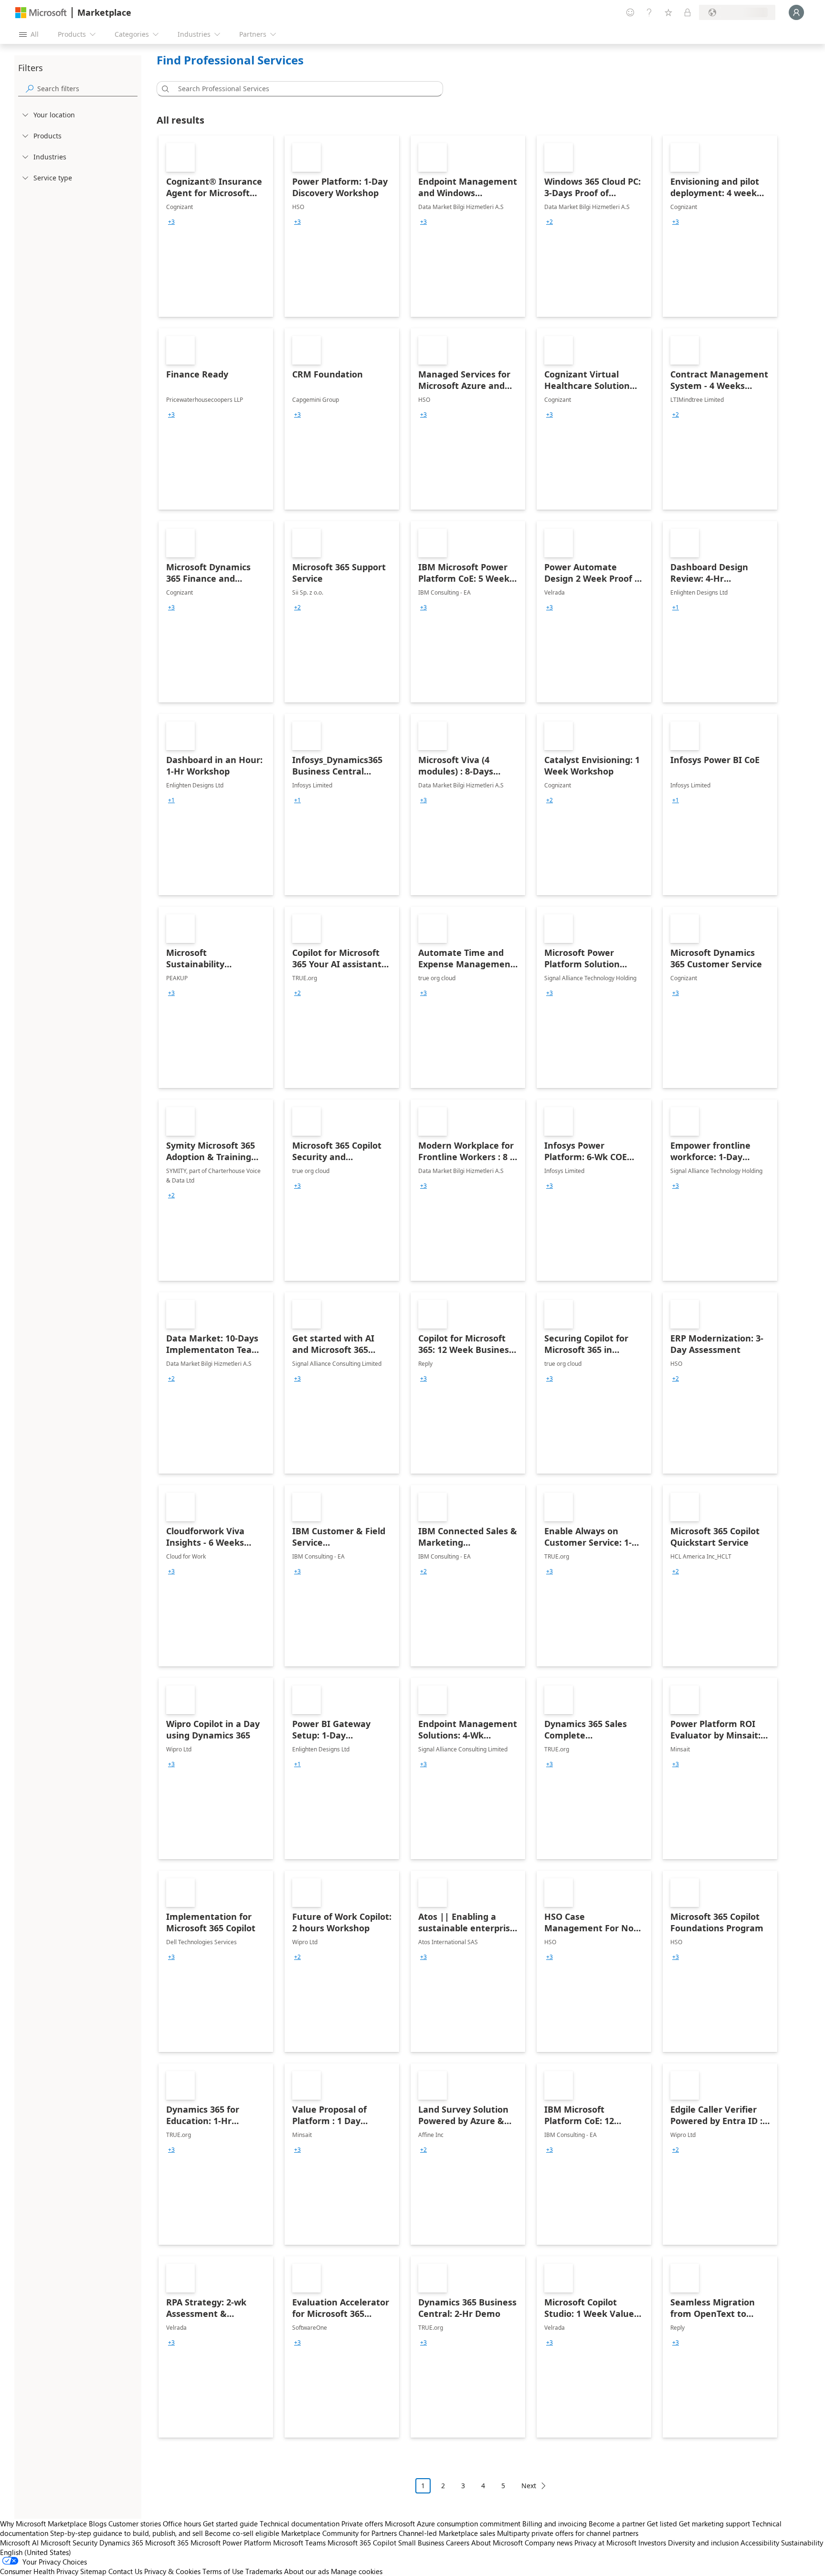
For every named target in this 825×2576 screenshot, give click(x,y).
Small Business (421, 2543)
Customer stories (135, 2524)
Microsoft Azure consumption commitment (454, 2524)
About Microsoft (497, 2543)
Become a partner (617, 2524)
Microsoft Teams (299, 2543)
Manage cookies (357, 2571)
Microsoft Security (69, 2543)
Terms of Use (223, 2571)
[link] (216, 226)
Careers (458, 2543)
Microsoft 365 (167, 2543)
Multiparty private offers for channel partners (568, 2533)
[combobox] (303, 89)
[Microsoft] (41, 13)
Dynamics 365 (121, 2543)
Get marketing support (714, 2524)
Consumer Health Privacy (39, 2571)
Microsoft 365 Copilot (362, 2543)
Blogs (98, 2524)
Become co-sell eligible (242, 2533)
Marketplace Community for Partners (339, 2533)
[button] (164, 89)
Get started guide (230, 2524)
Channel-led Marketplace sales (447, 2533)
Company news (549, 2543)
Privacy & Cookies (172, 2571)
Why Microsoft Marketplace (43, 2524)
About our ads (307, 2571)
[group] (171, 222)
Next (529, 2486)
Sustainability (802, 2543)
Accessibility (760, 2543)
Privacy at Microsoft (605, 2543)
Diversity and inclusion (703, 2543)
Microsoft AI (19, 2543)
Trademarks (264, 2571)
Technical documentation (300, 2524)
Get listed (662, 2524)
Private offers (362, 2524)
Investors (652, 2543)
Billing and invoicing (555, 2524)
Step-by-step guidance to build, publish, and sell (127, 2533)
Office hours (182, 2524)
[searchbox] (87, 89)
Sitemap (93, 2571)
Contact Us (125, 2571)
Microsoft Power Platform (231, 2543)
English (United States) (36, 2552)
